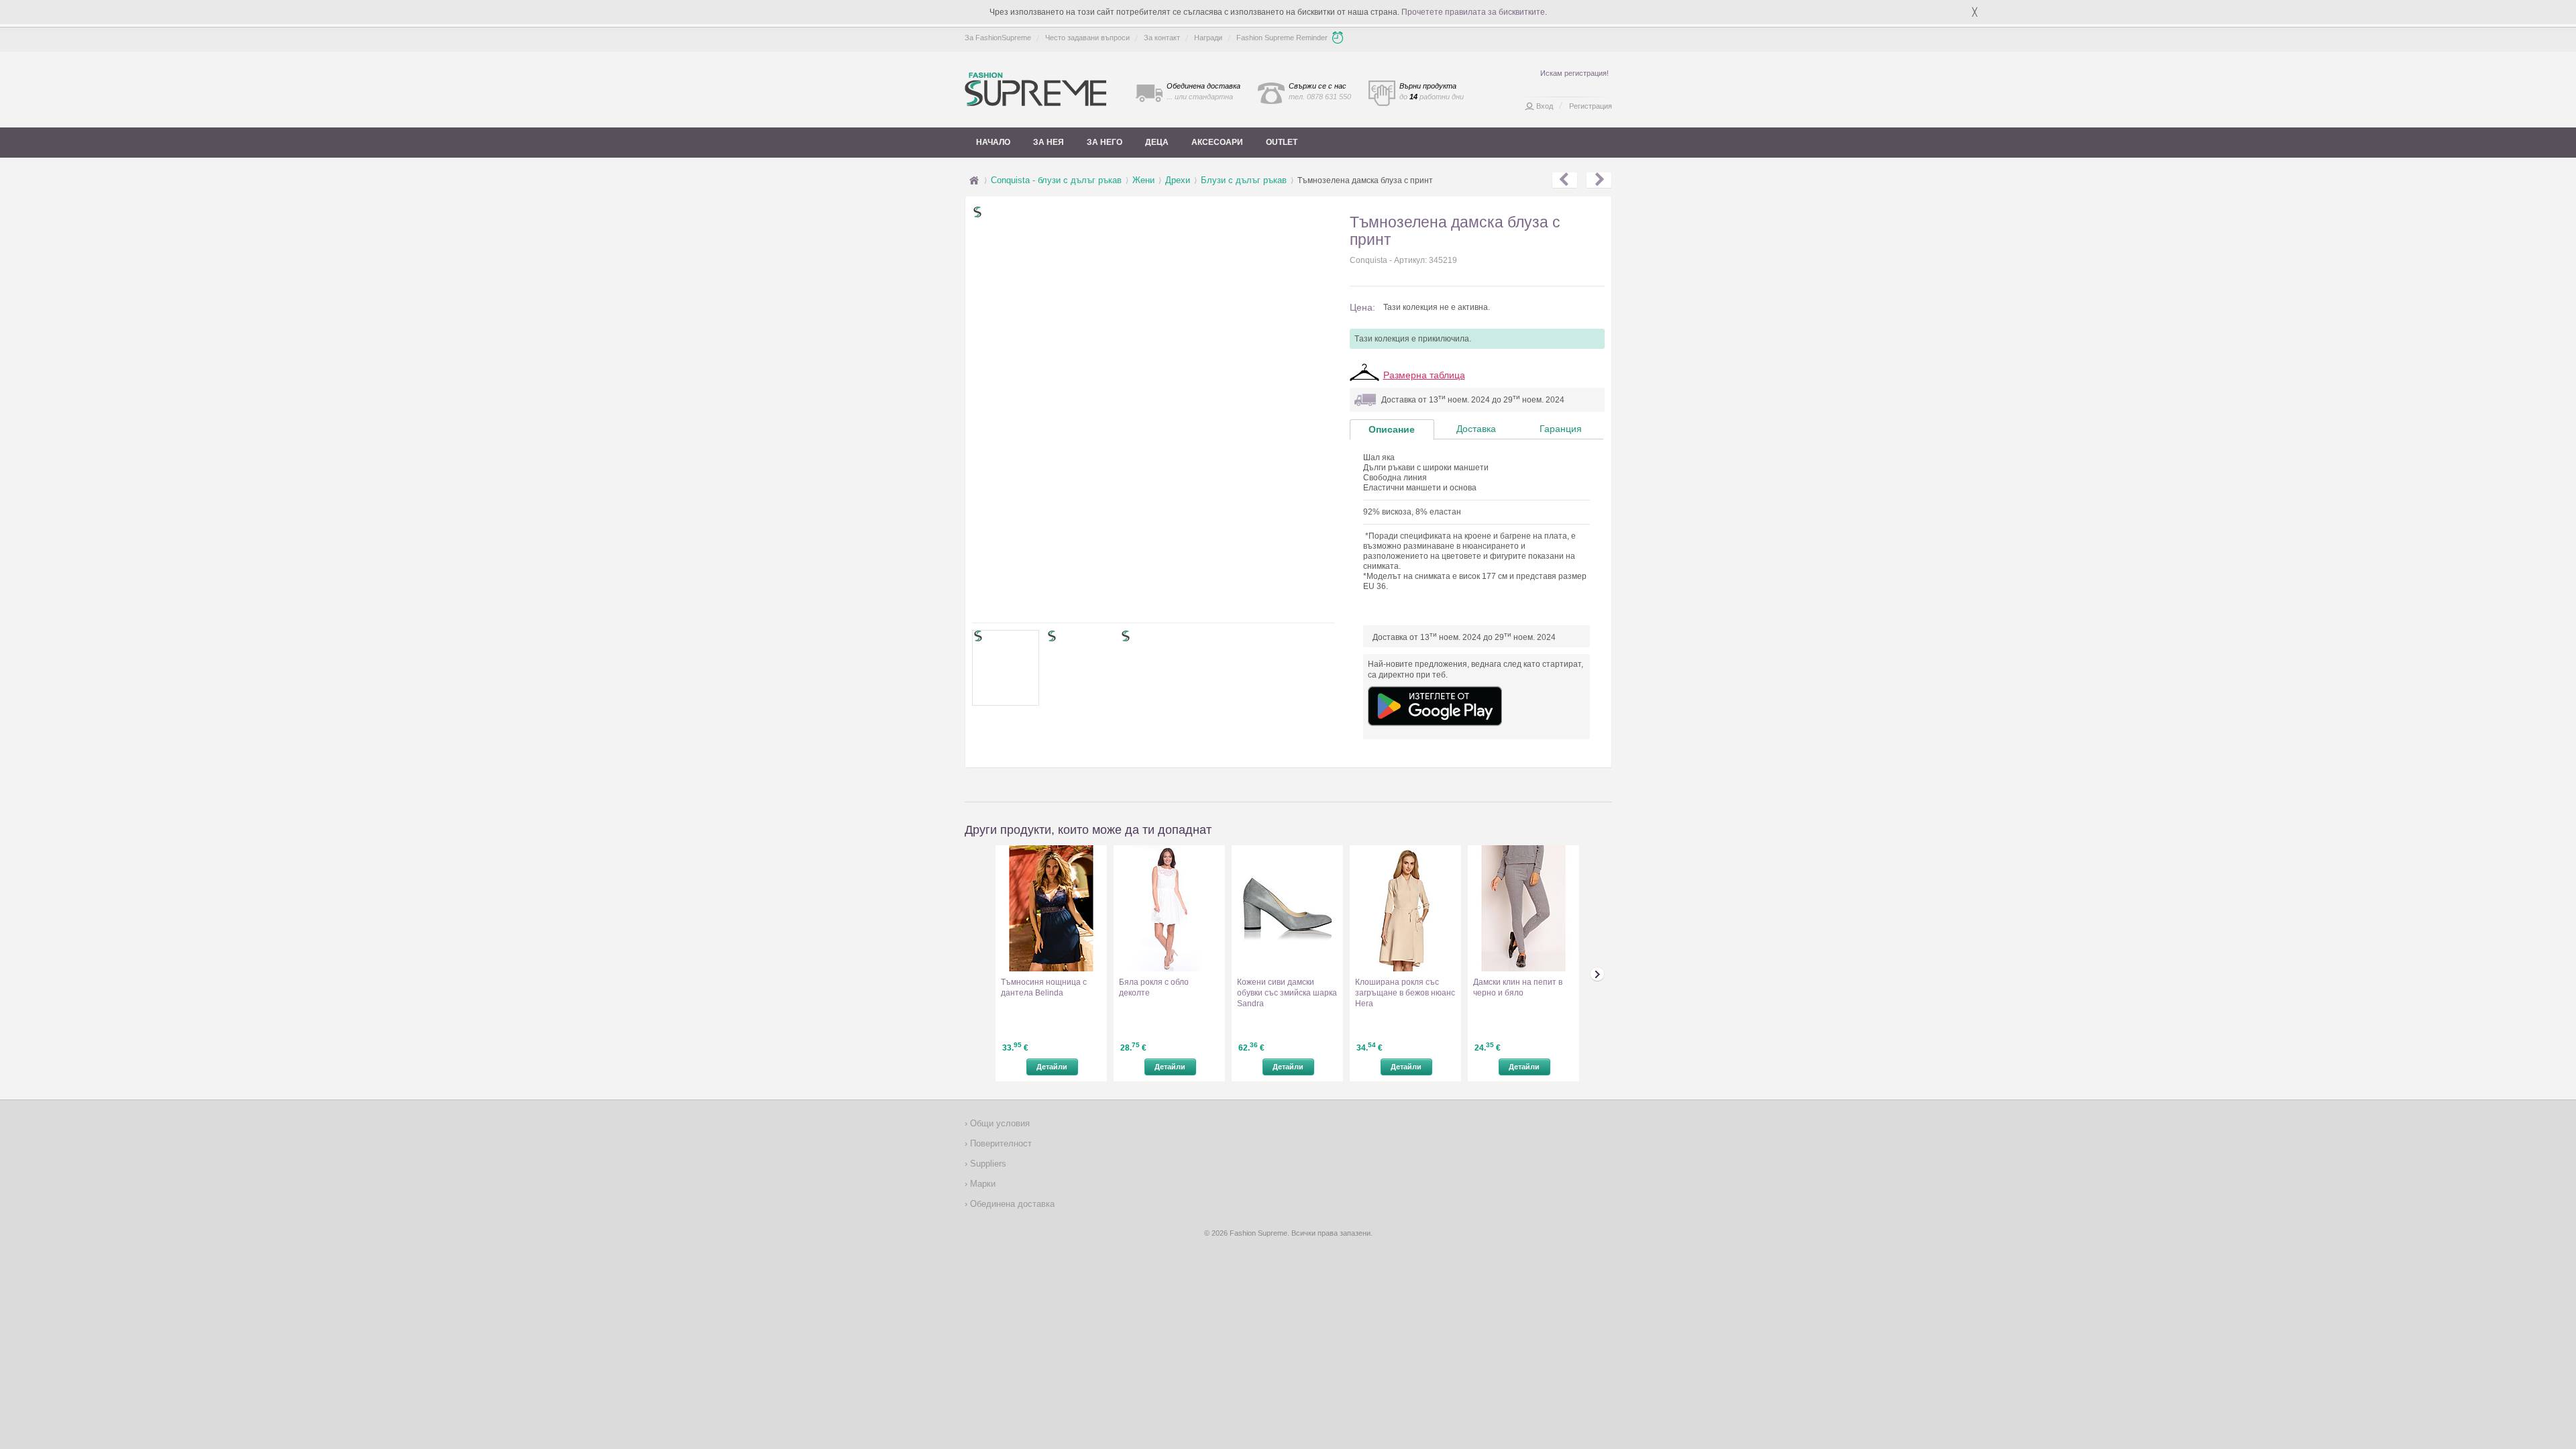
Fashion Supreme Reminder (1282, 38)
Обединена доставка (1011, 1204)
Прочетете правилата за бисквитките (1473, 12)
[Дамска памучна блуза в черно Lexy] (1565, 180)
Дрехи (1178, 180)
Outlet (1282, 142)
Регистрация (1591, 106)
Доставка (1476, 429)
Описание (1392, 429)
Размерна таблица (1424, 375)
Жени (1143, 180)
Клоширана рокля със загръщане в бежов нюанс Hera (1405, 993)
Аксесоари (1217, 142)
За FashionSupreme (998, 38)
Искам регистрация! (1574, 73)
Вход (1545, 106)
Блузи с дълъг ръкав (1244, 180)
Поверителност (1000, 1143)
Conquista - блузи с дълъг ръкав (1056, 180)
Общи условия (999, 1123)
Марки (981, 1184)
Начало (993, 142)
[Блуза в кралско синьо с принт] (1599, 180)
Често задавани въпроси (1087, 38)
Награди (1208, 38)
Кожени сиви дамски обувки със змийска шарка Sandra (1287, 993)
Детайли (1052, 1067)
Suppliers (987, 1164)
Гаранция (1561, 429)
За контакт (1162, 38)
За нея (1049, 142)
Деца (1157, 142)
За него (1105, 142)
